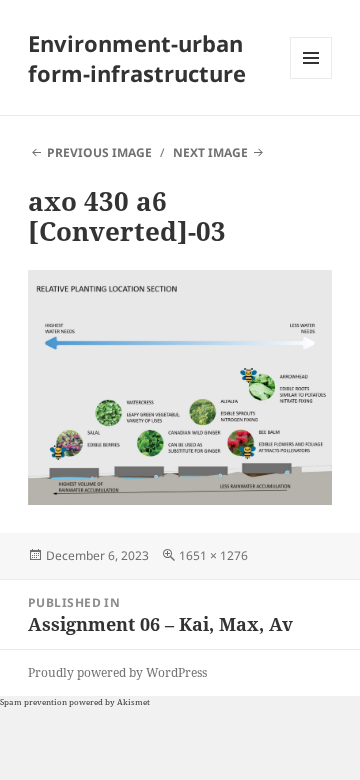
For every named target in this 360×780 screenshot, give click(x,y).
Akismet (133, 701)
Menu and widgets (311, 78)
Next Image (210, 152)
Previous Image (99, 152)
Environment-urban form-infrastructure (137, 58)
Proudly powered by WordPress (117, 672)
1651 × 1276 (213, 555)
